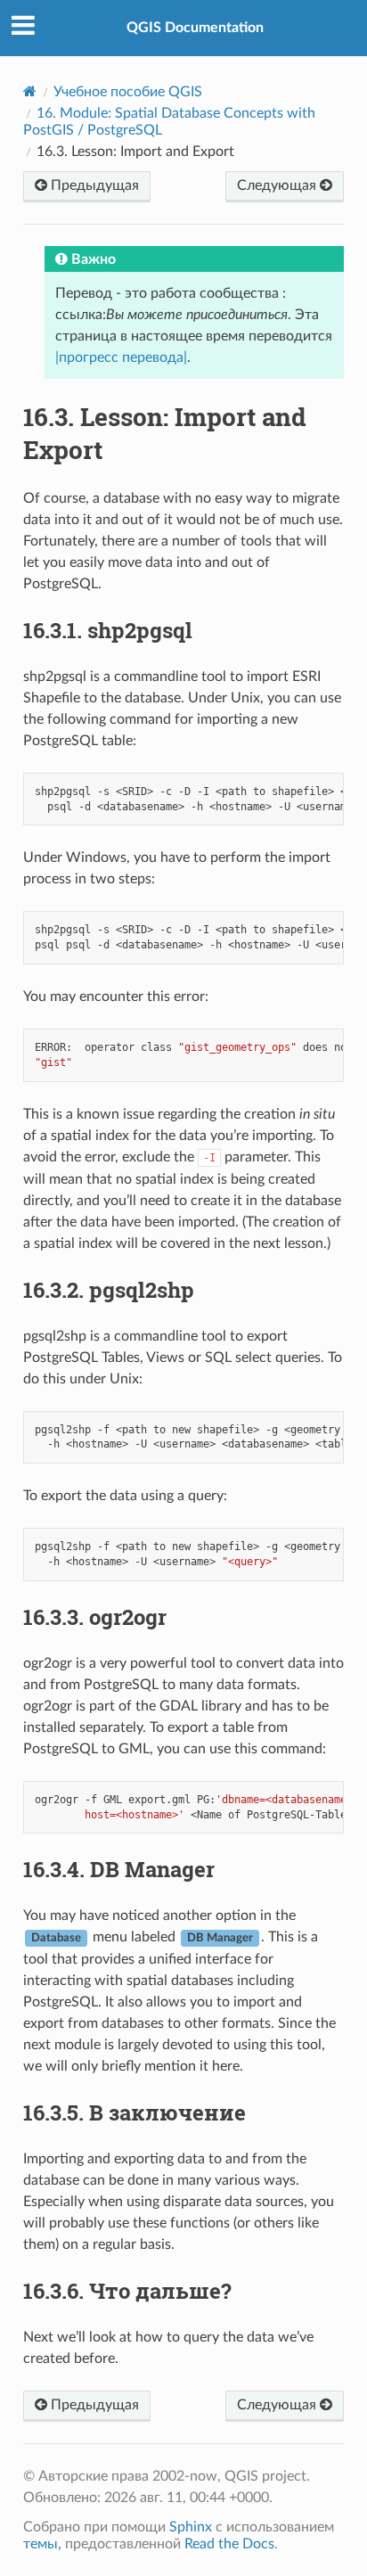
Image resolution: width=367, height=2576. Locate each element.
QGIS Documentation (195, 28)
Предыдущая (93, 185)
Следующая (278, 185)
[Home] (30, 91)
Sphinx (191, 2527)
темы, (42, 2544)
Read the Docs (229, 2544)
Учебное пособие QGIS (128, 92)
